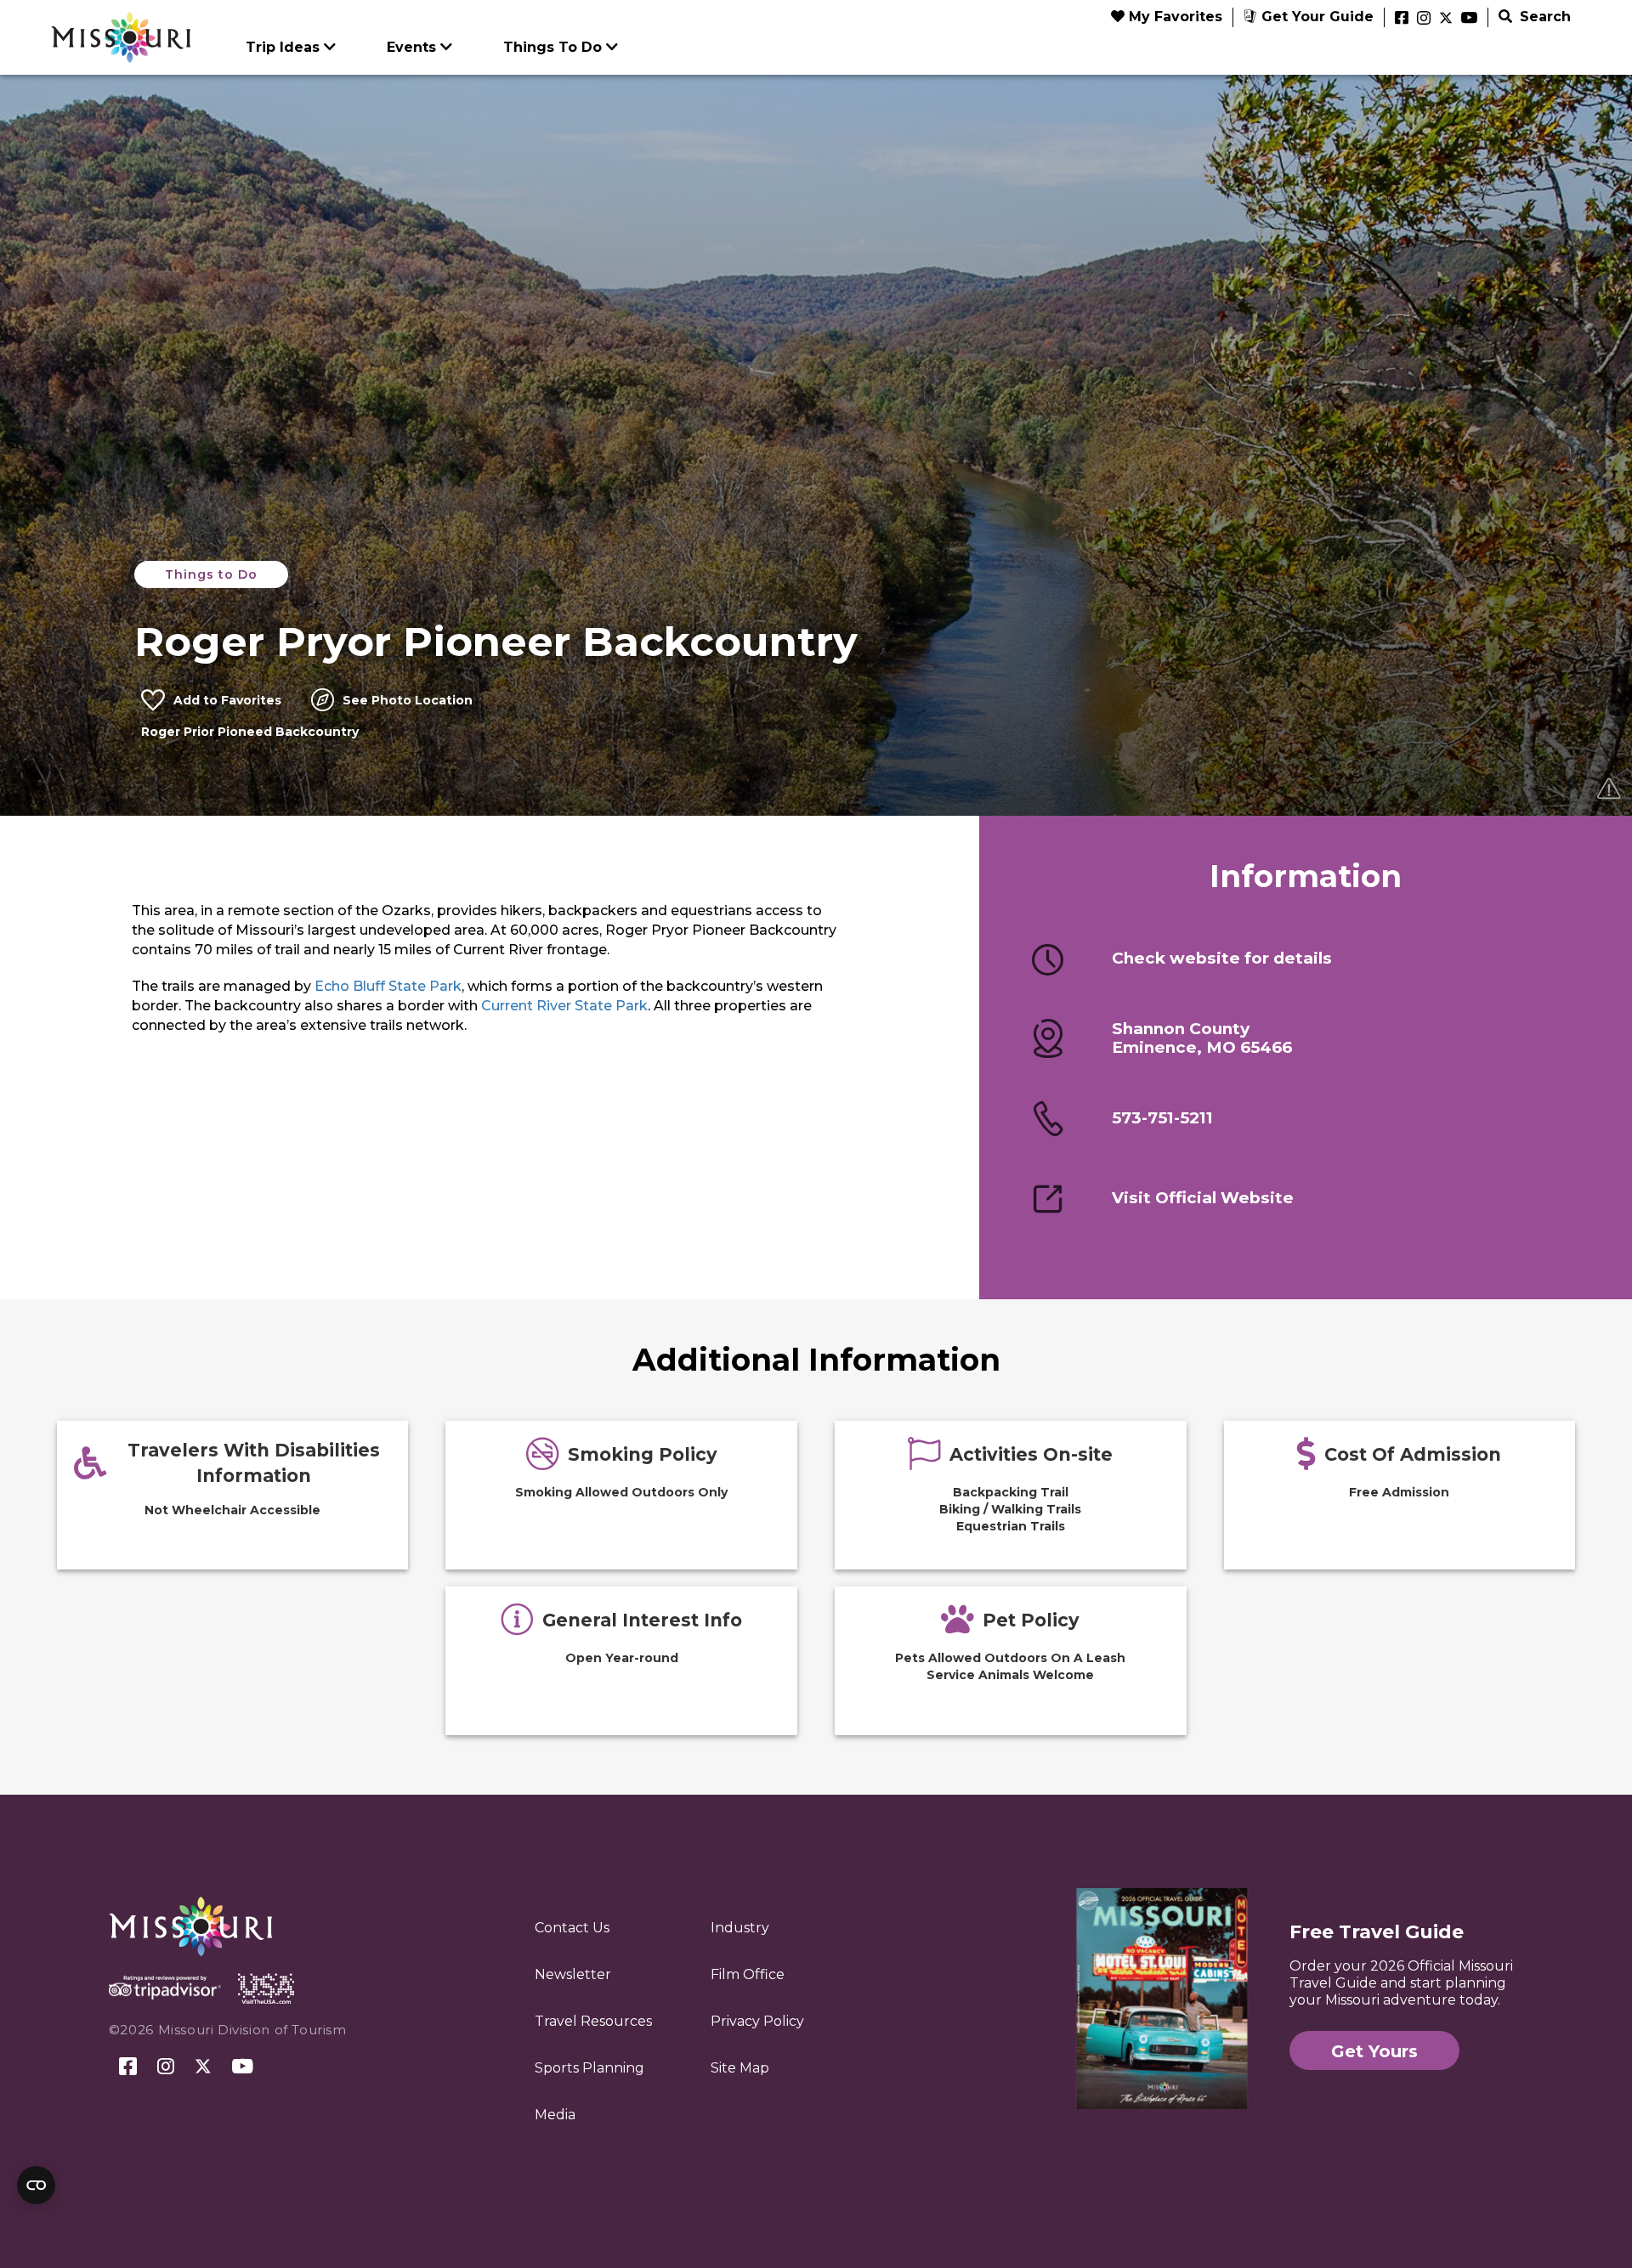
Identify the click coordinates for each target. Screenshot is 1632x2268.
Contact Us (572, 1928)
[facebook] (1402, 19)
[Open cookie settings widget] (36, 2185)
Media (555, 2115)
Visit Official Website (1203, 1198)
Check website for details (1222, 959)
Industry (740, 1928)
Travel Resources (593, 2021)
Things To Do (552, 47)
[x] (1446, 19)
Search (1543, 17)
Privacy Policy (757, 2021)
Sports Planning (589, 2068)
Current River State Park (564, 1006)
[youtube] (1469, 19)
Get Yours (1374, 2051)
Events (411, 47)
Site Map (740, 2068)
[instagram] (1424, 19)
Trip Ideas (283, 47)
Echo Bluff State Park (388, 986)
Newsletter (573, 1974)
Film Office (748, 1974)
